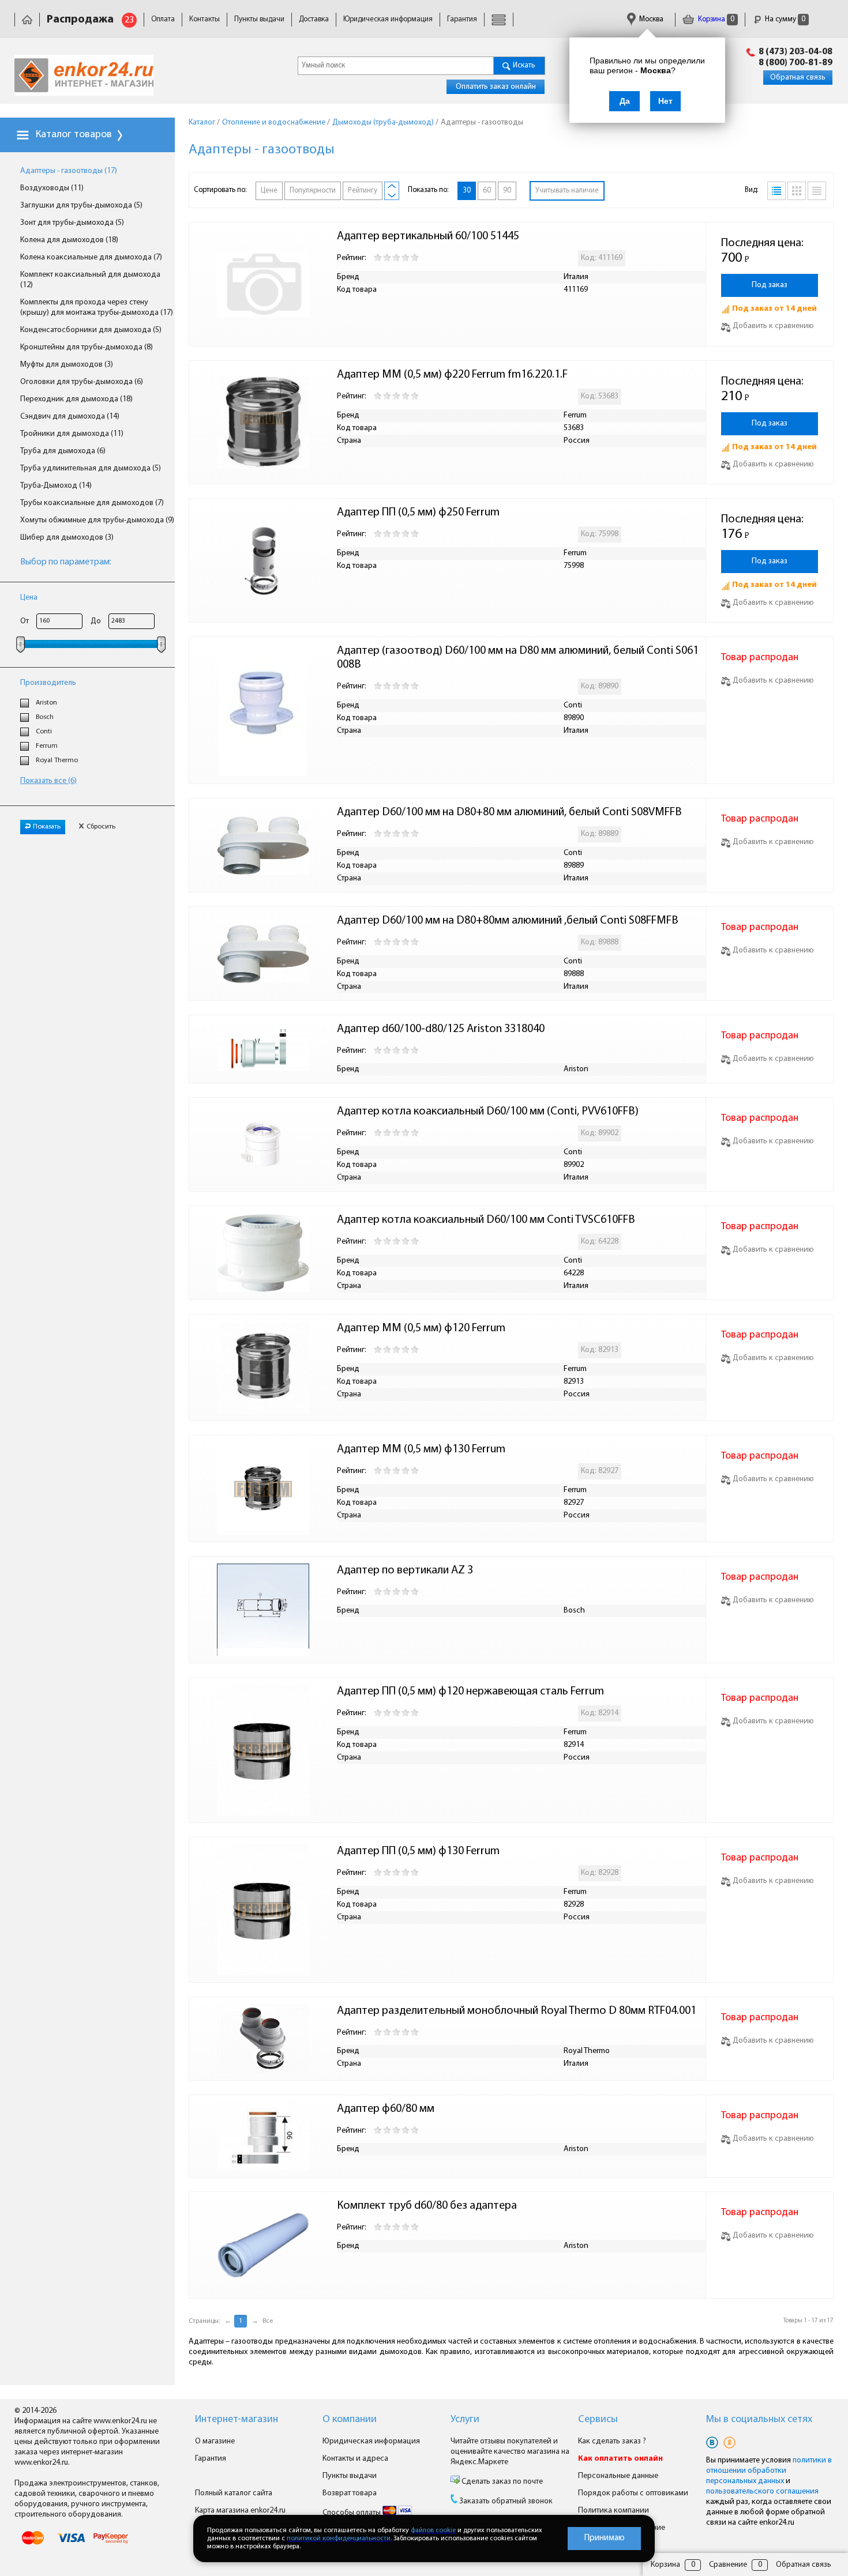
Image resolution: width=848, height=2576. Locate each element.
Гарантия (462, 19)
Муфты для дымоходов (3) (67, 365)
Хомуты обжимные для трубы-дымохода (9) (97, 520)
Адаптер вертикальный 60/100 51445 (428, 236)
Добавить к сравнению (773, 326)
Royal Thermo (57, 760)
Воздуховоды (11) (52, 188)
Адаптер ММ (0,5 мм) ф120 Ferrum (421, 1328)
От (25, 621)
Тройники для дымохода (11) (72, 434)
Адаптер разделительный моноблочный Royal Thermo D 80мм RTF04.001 (517, 2011)
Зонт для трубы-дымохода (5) (72, 223)
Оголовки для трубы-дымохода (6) (82, 382)
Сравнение (728, 2565)
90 (507, 191)
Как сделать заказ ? (612, 2441)
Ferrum (47, 746)
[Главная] (27, 19)
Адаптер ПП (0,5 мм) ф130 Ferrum (418, 1851)
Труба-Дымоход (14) (56, 486)
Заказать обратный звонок (506, 2501)
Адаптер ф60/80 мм (386, 2109)
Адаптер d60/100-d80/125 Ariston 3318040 (441, 1029)
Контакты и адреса (355, 2459)
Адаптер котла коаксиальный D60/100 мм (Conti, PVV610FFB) (488, 1112)
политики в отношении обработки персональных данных (769, 2471)
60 (487, 191)
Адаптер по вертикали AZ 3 (405, 1571)
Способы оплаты (352, 2513)
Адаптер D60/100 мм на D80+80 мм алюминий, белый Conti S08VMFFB (509, 812)
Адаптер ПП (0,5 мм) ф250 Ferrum (418, 513)
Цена (29, 598)
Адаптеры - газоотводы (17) (69, 171)
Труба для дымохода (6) (63, 451)
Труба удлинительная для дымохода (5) (91, 468)
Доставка (314, 19)
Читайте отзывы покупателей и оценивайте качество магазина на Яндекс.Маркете (510, 2452)
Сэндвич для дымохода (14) (70, 417)
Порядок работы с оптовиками (633, 2493)
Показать (47, 827)
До (96, 621)
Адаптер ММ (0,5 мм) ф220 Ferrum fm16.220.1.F (452, 375)
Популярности (313, 191)
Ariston (46, 703)
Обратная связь (798, 78)
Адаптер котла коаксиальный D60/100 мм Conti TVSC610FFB (486, 1220)
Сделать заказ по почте (501, 2482)
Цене (269, 191)
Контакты (205, 19)
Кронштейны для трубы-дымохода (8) (87, 347)
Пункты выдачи (259, 19)
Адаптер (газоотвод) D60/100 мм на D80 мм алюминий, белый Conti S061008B (518, 658)
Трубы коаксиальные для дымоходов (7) (92, 503)
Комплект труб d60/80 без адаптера (427, 2206)
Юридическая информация (388, 19)
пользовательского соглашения (762, 2492)
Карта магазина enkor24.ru (240, 2511)
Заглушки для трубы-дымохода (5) (81, 206)
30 (467, 191)
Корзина (715, 19)
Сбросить (101, 827)
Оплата (163, 19)
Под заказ (770, 285)
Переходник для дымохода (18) (76, 399)
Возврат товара (350, 2493)
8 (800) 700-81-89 (796, 63)
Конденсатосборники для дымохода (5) (91, 330)
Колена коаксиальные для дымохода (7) (91, 257)
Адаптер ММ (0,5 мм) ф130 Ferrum (421, 1449)
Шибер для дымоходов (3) (67, 538)
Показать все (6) (48, 781)
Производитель (48, 683)
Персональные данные (618, 2476)
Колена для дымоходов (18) (69, 240)
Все (268, 2321)
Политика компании (614, 2511)
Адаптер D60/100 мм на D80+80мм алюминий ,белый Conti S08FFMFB (508, 921)
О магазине (215, 2441)
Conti (44, 732)
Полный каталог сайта (234, 2493)
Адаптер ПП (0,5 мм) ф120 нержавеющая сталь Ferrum (470, 1692)
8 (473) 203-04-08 (796, 52)
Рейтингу (363, 191)
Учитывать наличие (567, 191)
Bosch (45, 717)
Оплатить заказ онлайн (496, 87)
